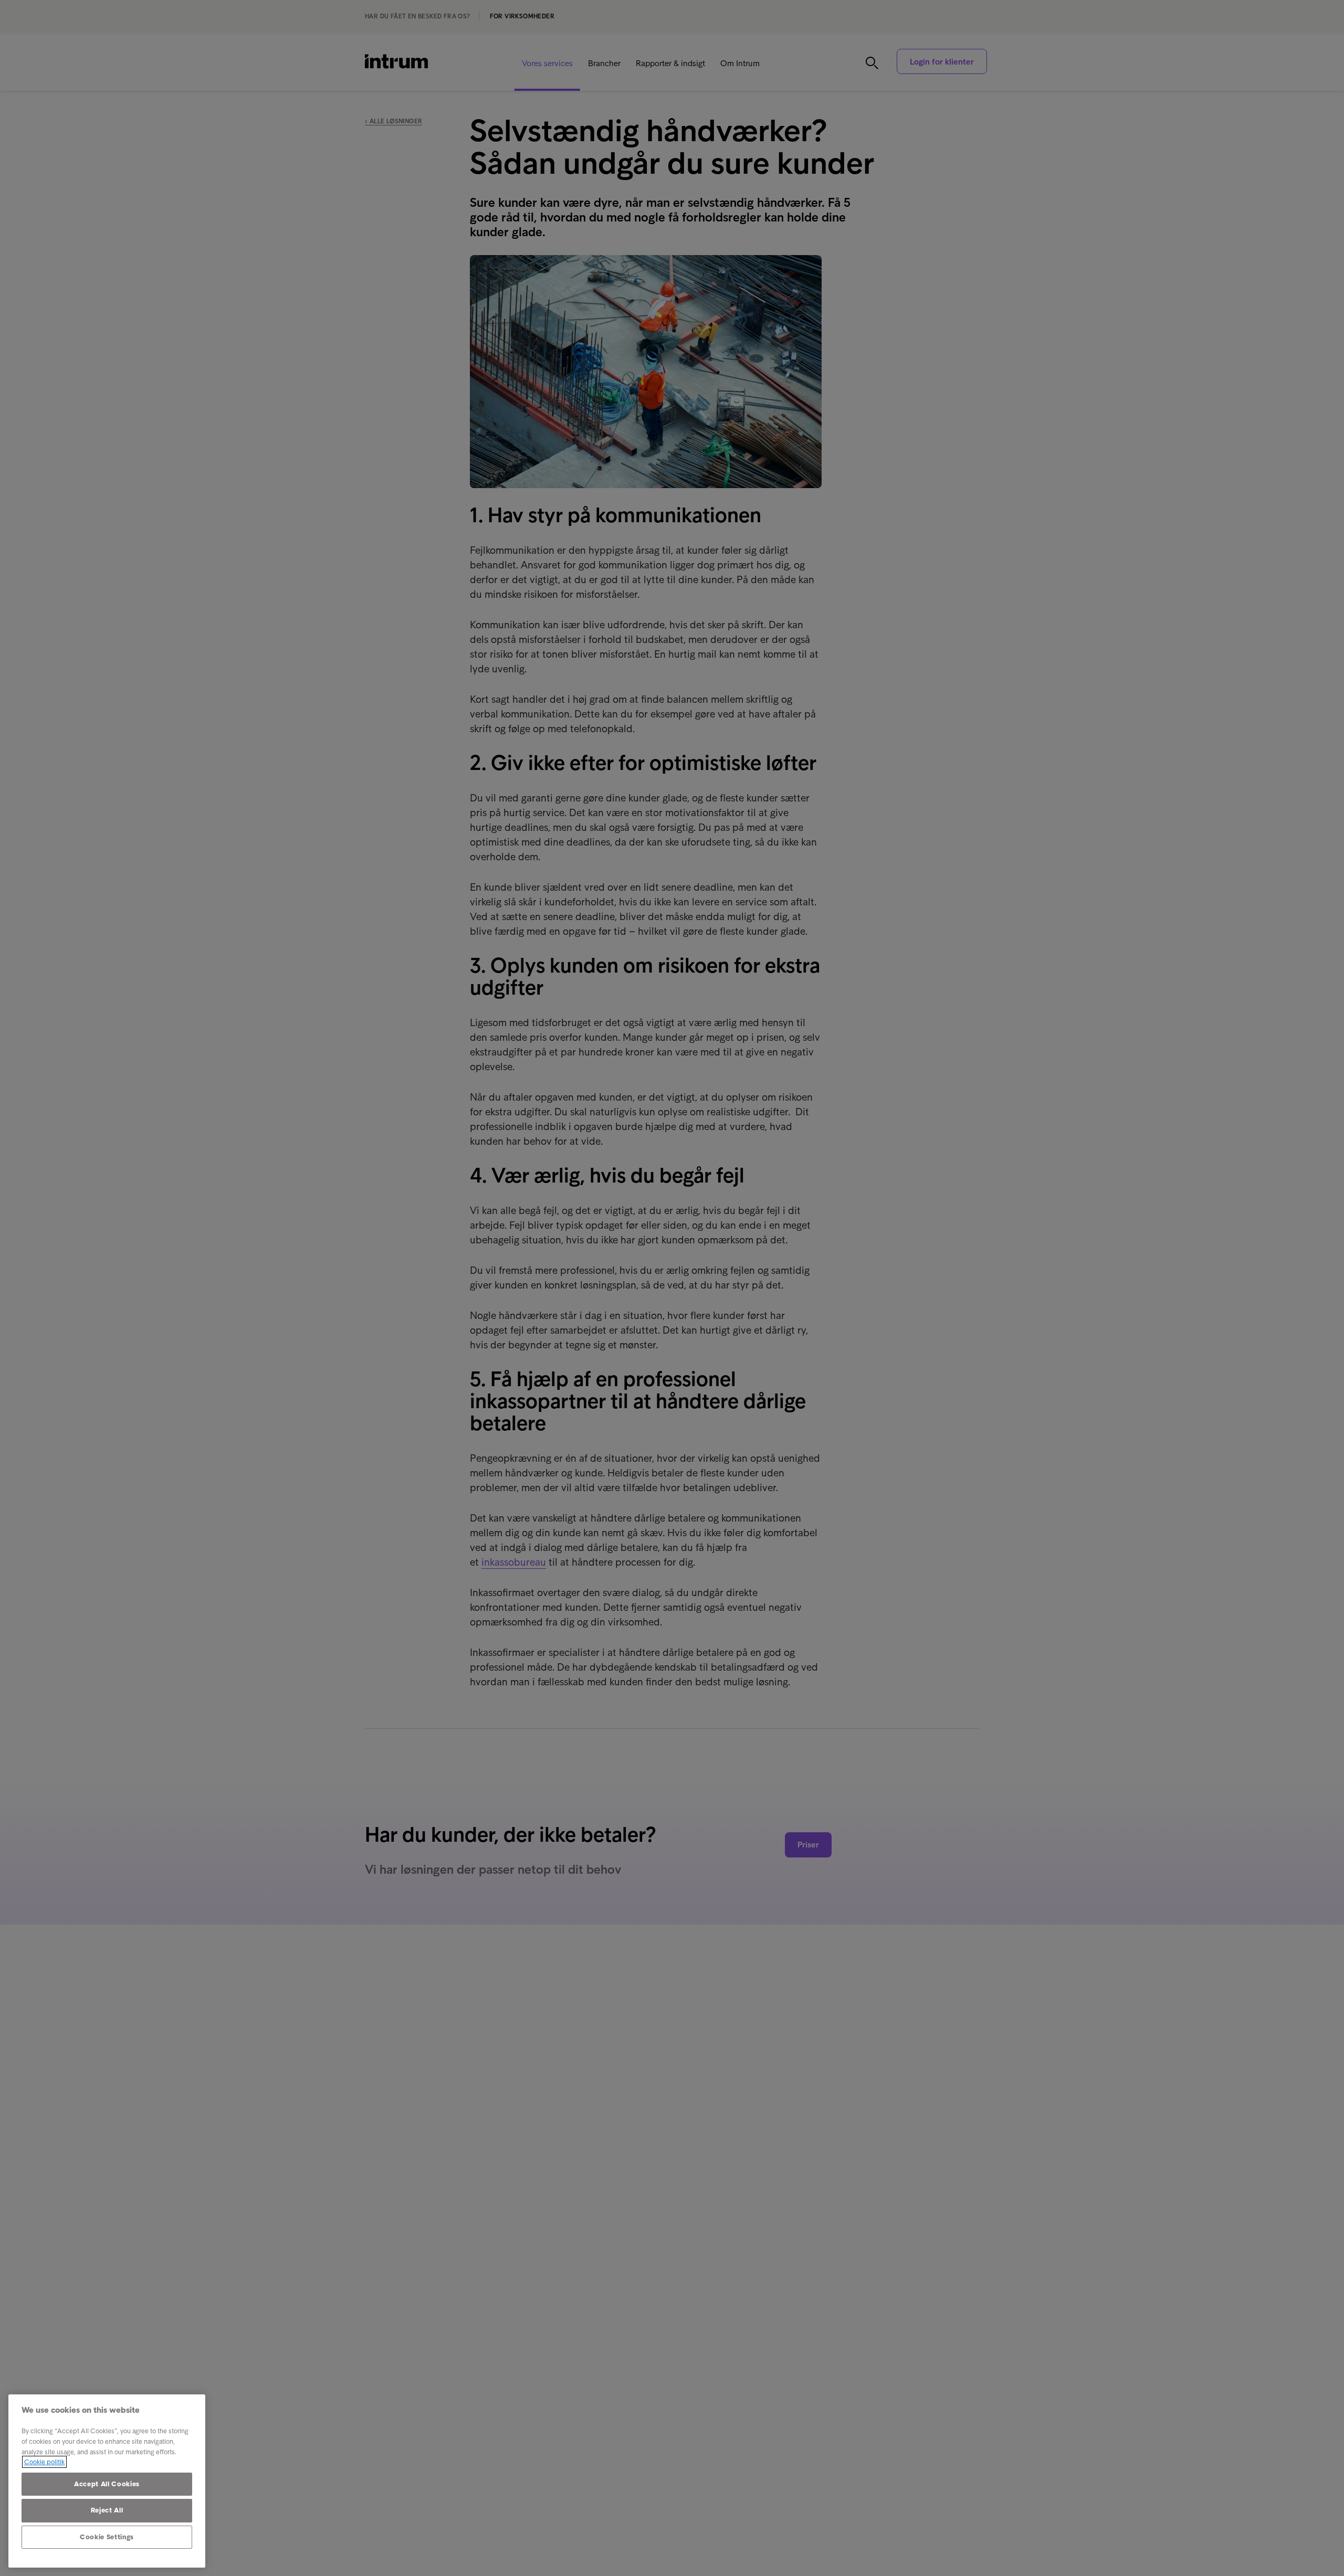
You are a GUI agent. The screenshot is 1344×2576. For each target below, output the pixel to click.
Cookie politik (44, 2462)
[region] (107, 2481)
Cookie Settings (107, 2537)
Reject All (107, 2510)
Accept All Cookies (107, 2484)
